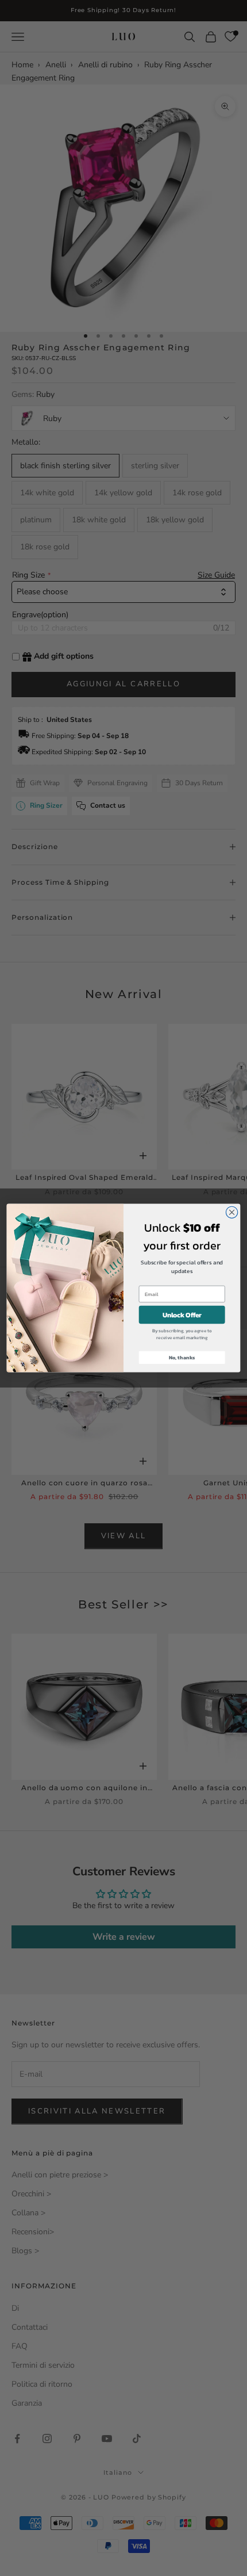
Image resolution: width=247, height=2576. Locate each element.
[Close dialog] (231, 1212)
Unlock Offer (182, 1315)
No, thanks (182, 1358)
